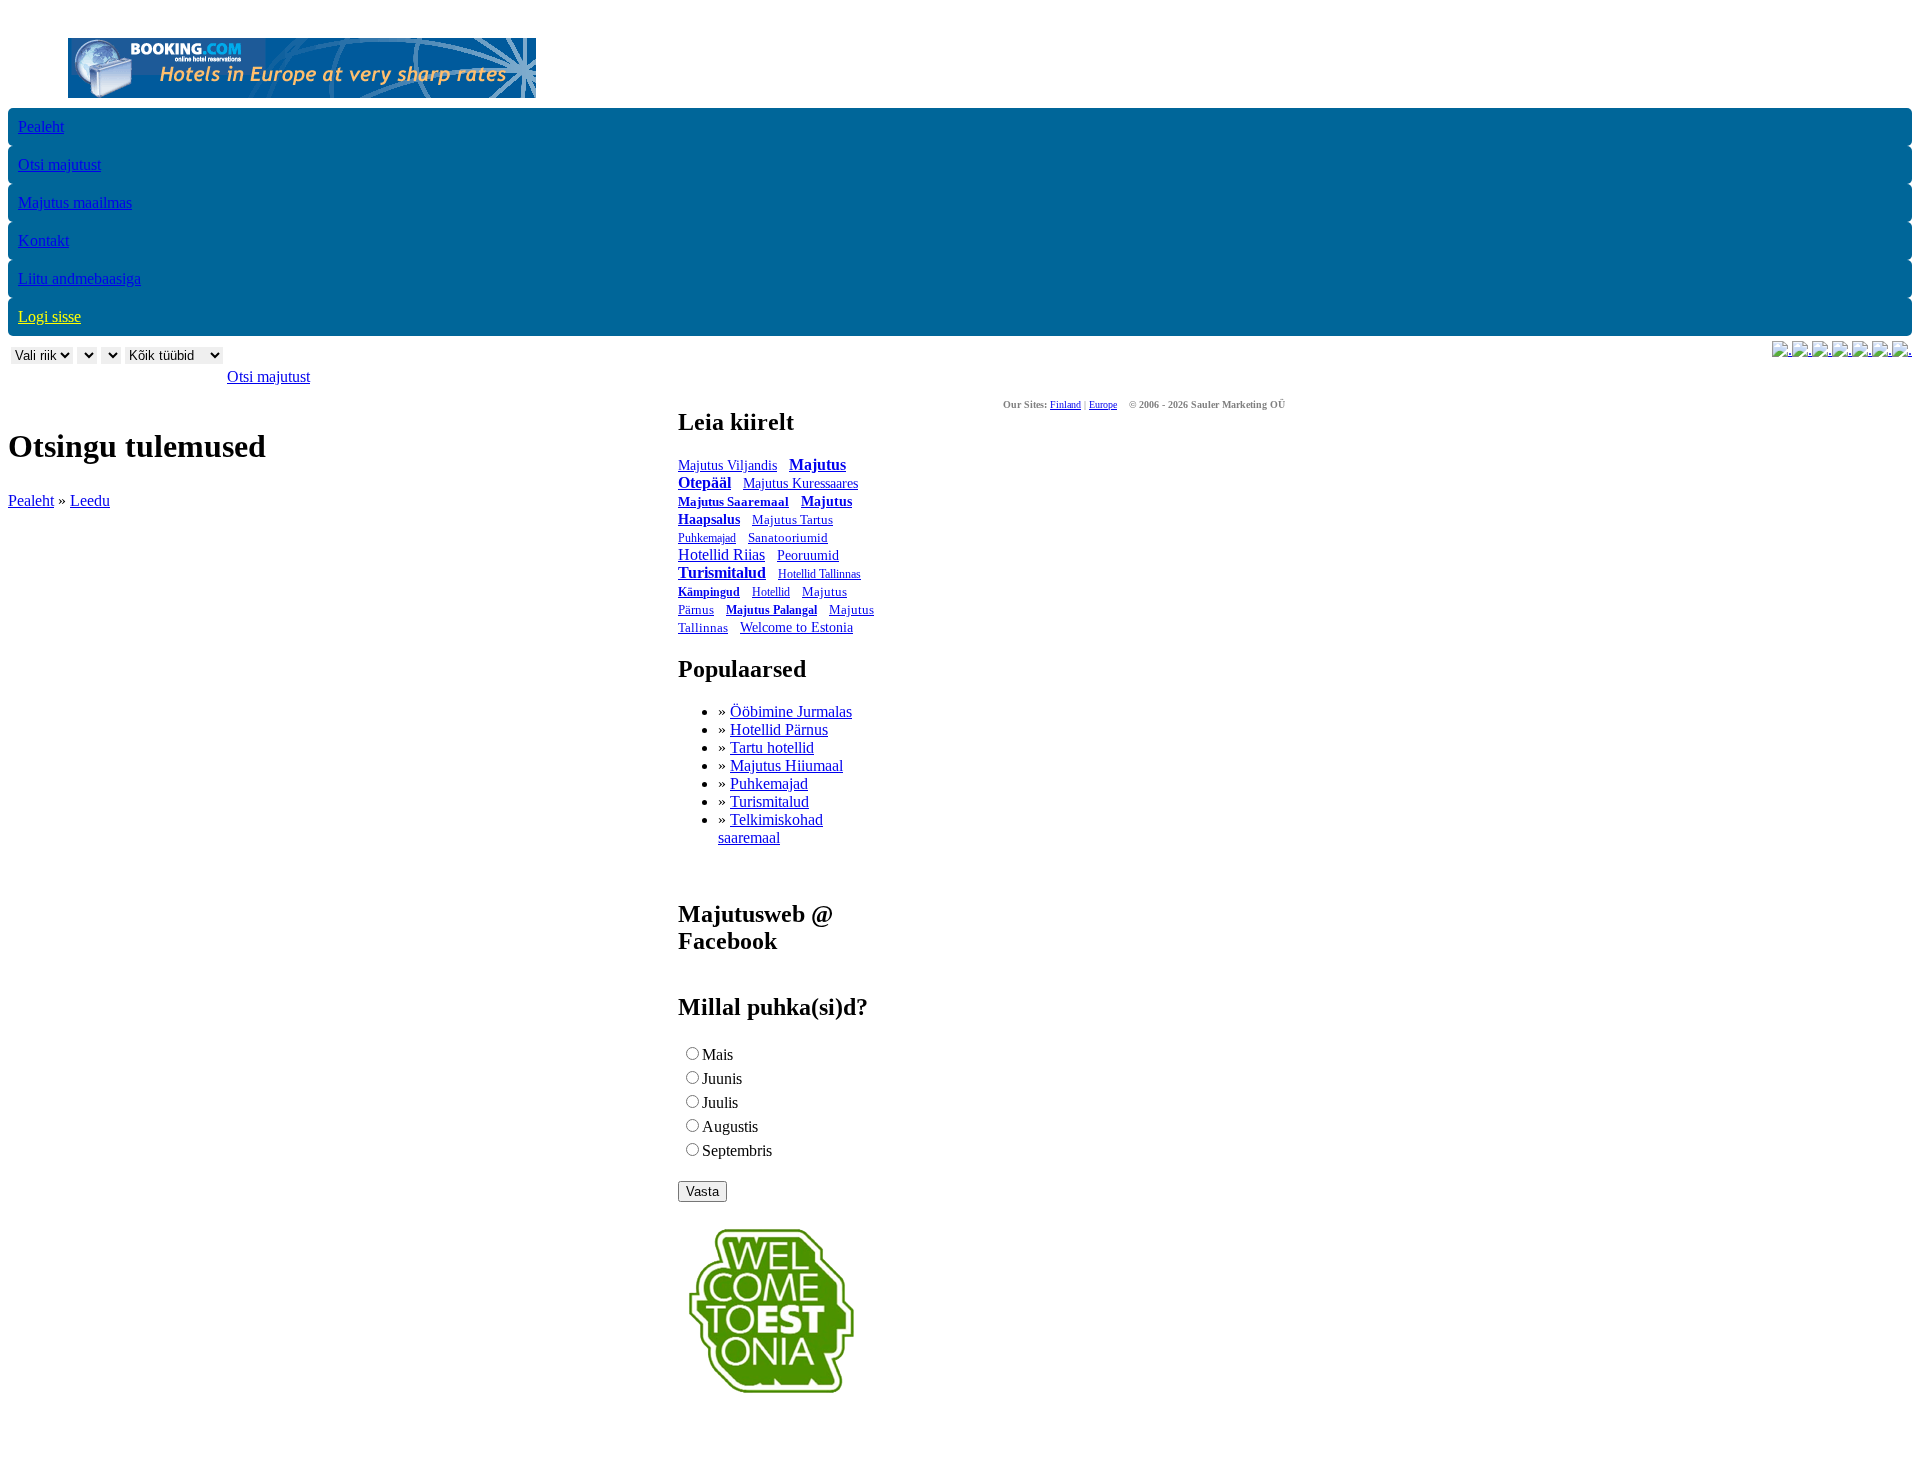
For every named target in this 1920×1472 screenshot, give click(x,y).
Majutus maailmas (75, 202)
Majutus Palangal (771, 610)
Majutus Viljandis (727, 465)
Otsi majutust (59, 164)
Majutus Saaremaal (733, 501)
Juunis (722, 1078)
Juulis (720, 1102)
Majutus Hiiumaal (786, 765)
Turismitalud (722, 572)
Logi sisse (49, 316)
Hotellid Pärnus (779, 729)
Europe (1103, 404)
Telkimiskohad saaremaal (770, 828)
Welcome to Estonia (796, 627)
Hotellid (771, 592)
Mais (717, 1054)
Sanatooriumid (788, 537)
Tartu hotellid (772, 747)
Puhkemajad (707, 538)
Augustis (730, 1126)
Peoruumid (808, 555)
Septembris (737, 1150)
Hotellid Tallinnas (819, 574)
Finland (1065, 404)
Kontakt (43, 240)
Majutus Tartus (792, 519)
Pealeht (41, 126)
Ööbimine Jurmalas (791, 711)
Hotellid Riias (721, 554)
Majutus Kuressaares (800, 483)
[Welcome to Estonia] (771, 1398)
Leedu (90, 500)
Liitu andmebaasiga (79, 278)
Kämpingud (709, 592)
